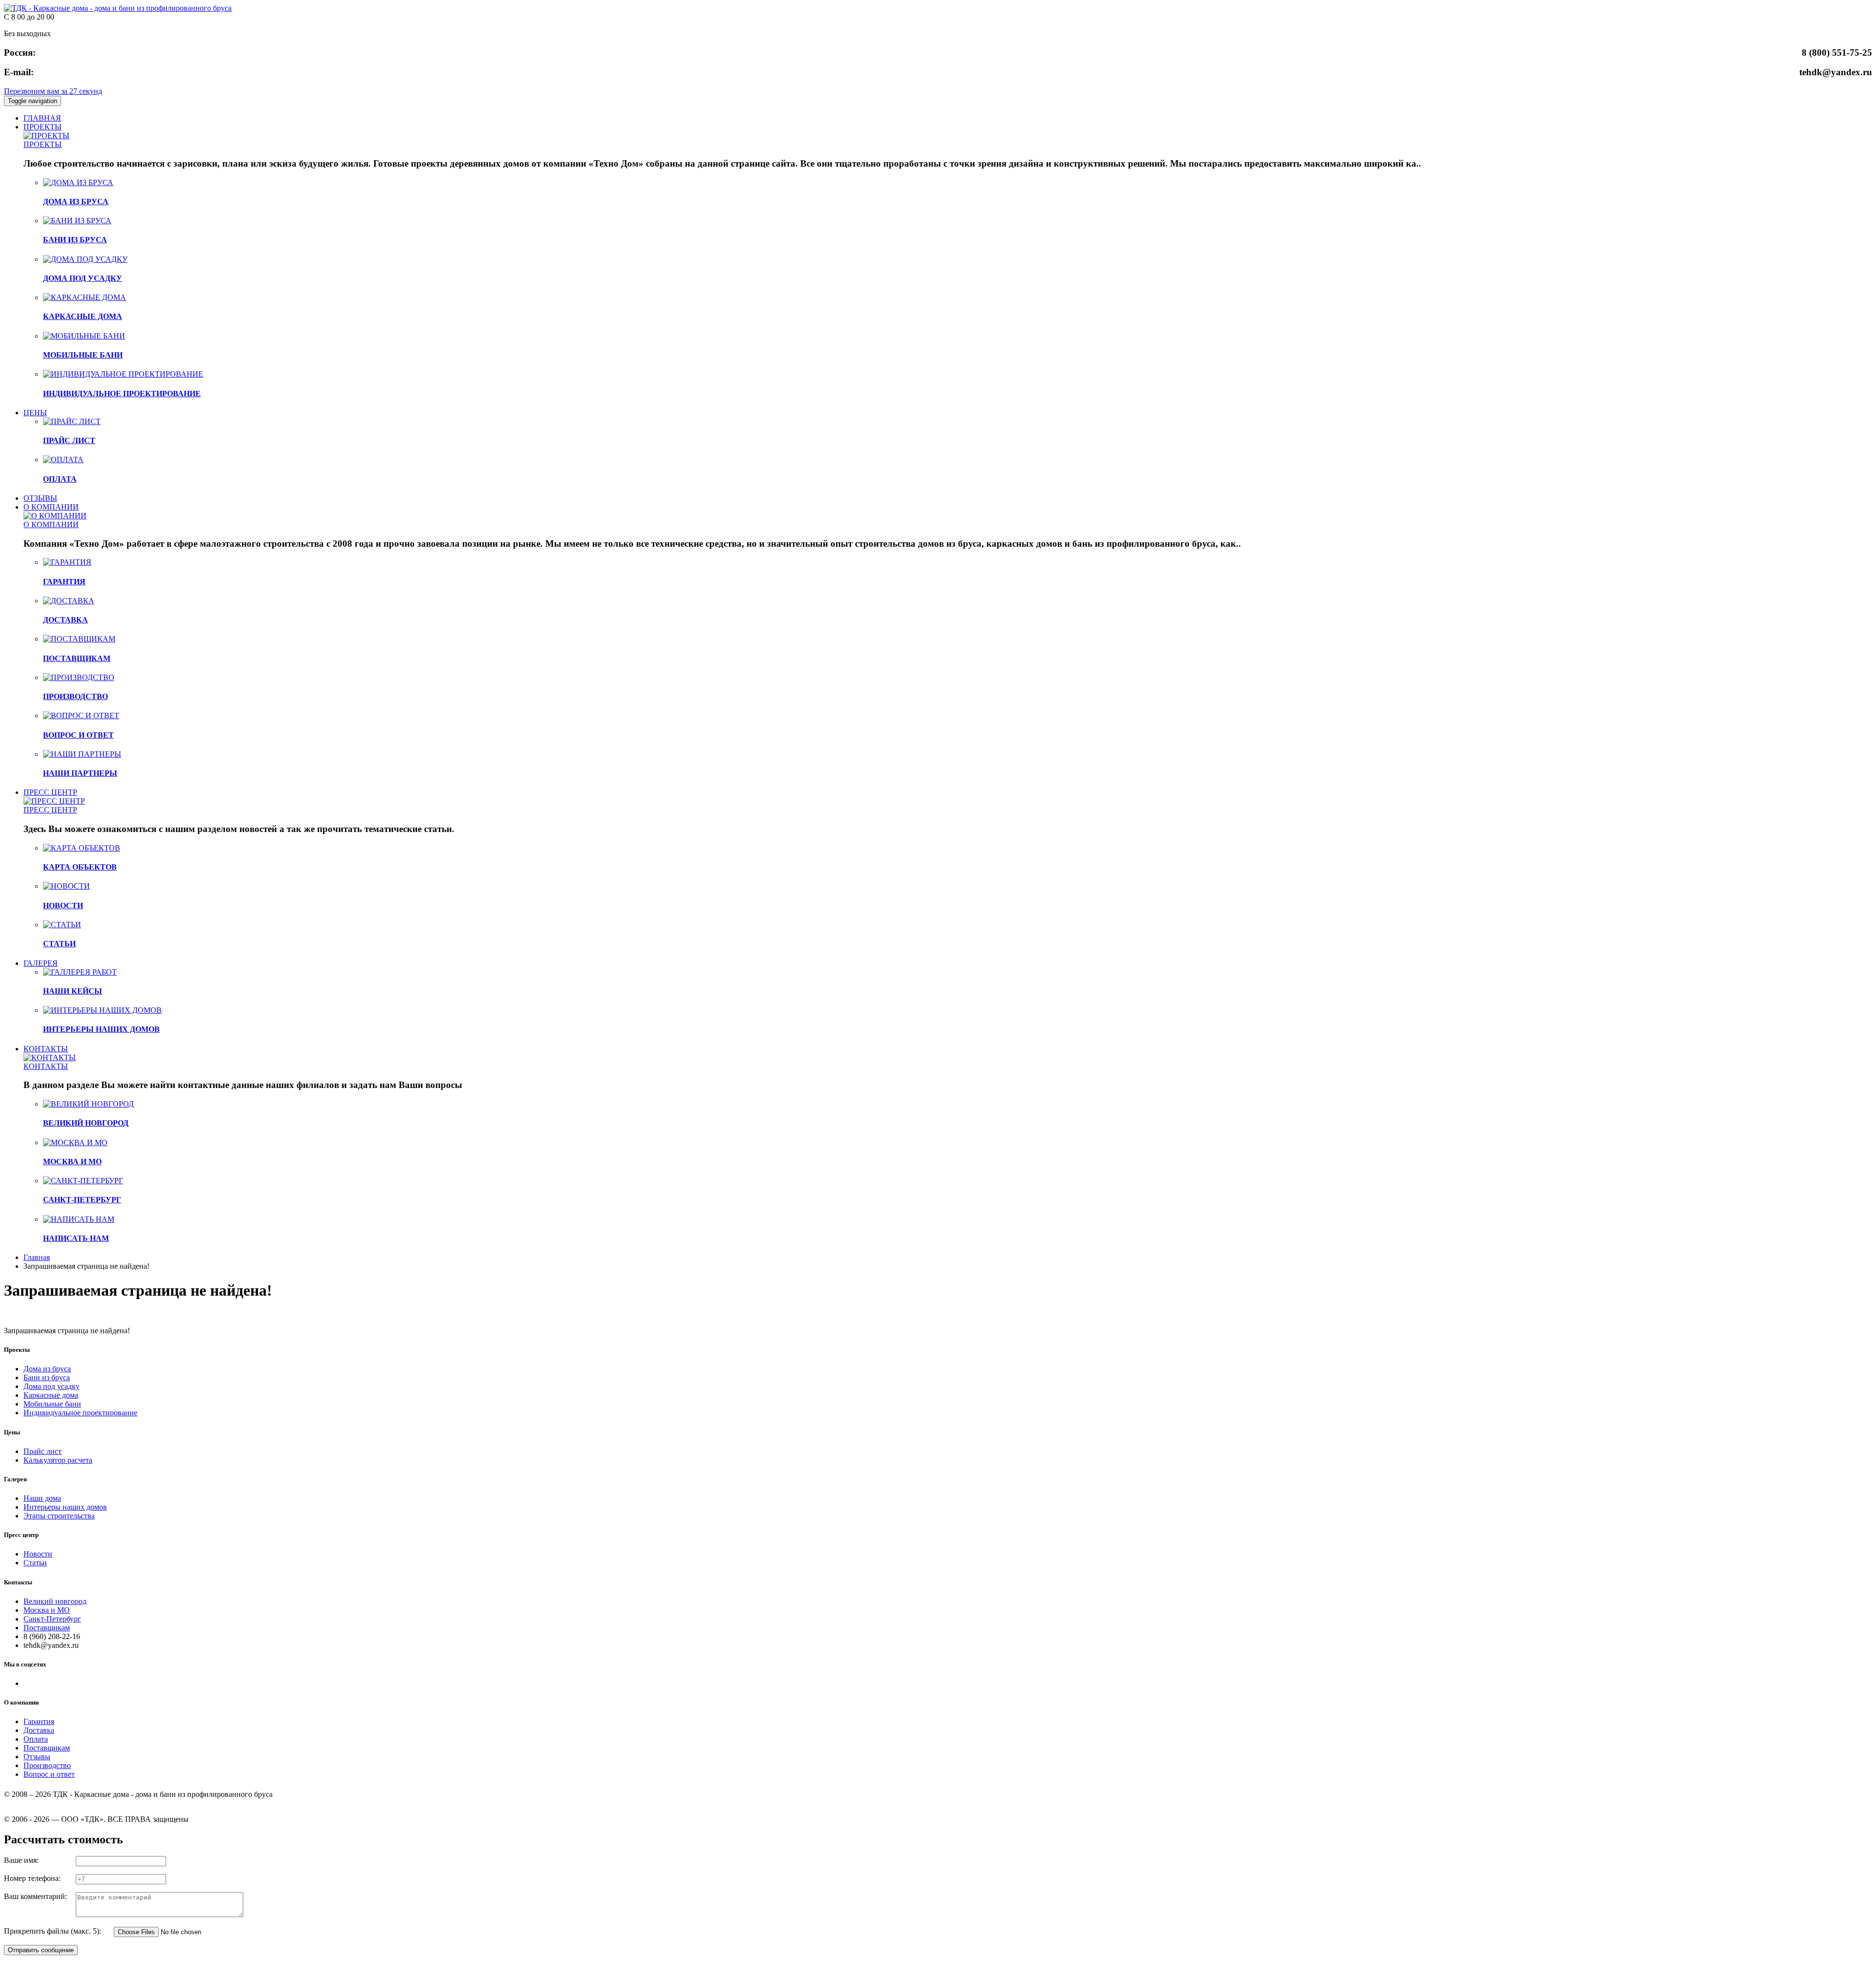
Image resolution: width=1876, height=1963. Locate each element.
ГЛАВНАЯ (42, 118)
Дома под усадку (52, 1386)
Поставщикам (47, 1628)
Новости (38, 1554)
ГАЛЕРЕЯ (41, 963)
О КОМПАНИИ (51, 507)
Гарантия (39, 1721)
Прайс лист (43, 1451)
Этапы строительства (59, 1516)
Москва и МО (47, 1610)
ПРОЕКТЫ (43, 127)
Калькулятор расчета (58, 1460)
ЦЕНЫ (35, 413)
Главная (37, 1257)
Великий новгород (55, 1601)
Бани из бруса (47, 1377)
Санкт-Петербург (52, 1619)
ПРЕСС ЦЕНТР (50, 792)
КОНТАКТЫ (46, 1049)
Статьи (35, 1563)
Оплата (36, 1739)
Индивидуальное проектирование (80, 1413)
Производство (47, 1765)
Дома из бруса (47, 1369)
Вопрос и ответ (49, 1774)
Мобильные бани (52, 1404)
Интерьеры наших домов (65, 1507)
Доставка (39, 1730)
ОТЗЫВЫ (40, 498)
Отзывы (37, 1757)
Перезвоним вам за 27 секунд (53, 91)
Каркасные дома (51, 1395)
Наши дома (42, 1498)
